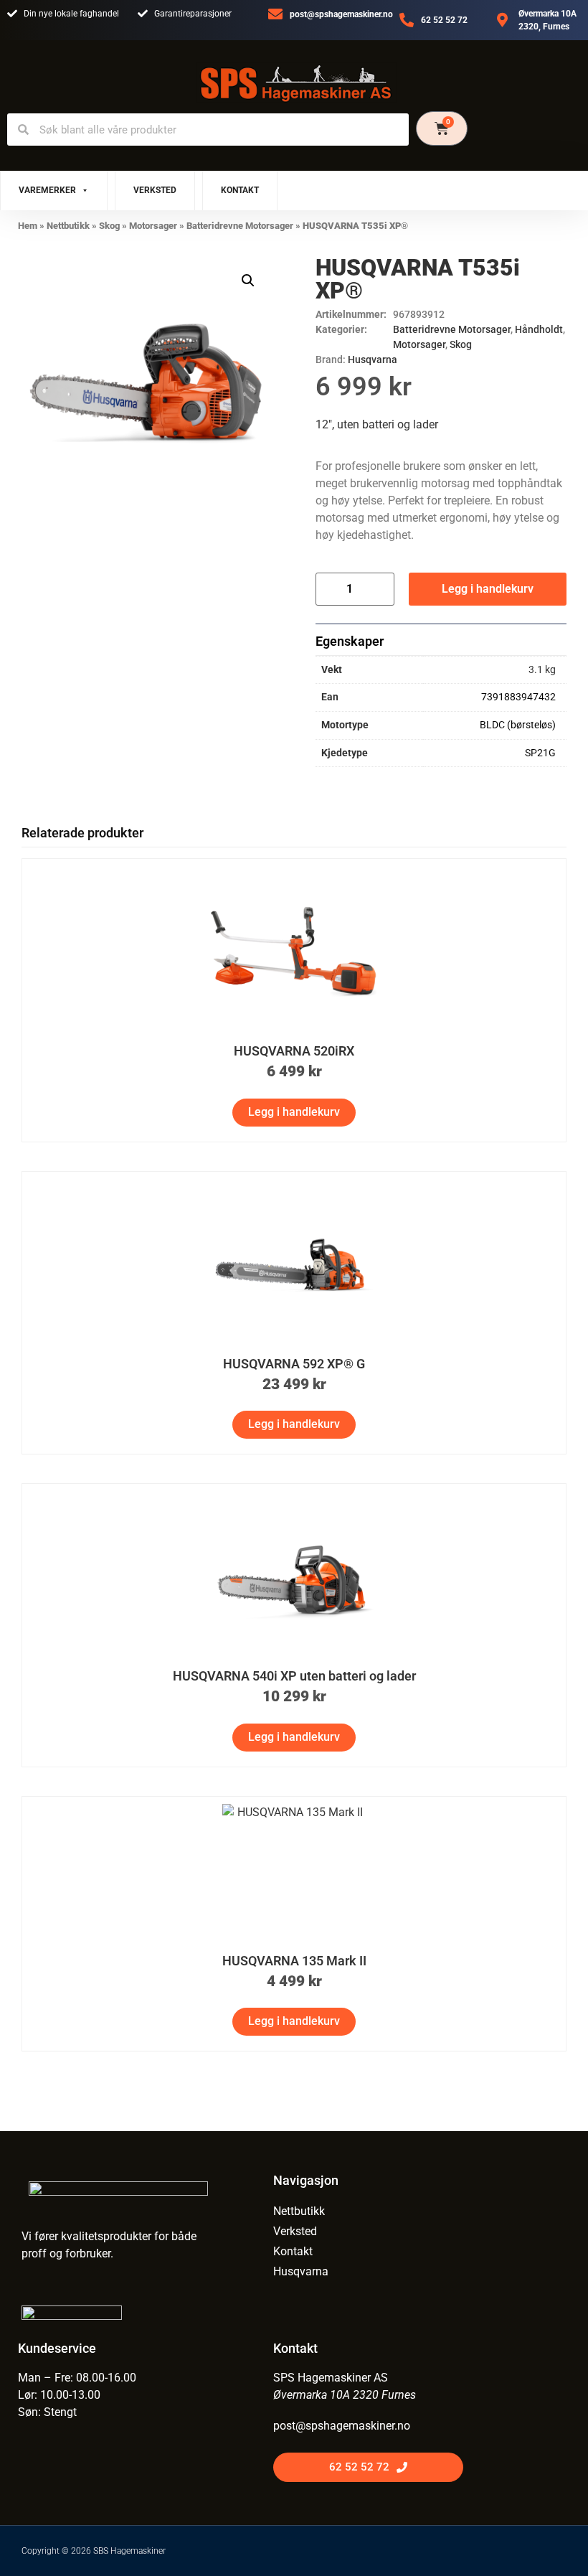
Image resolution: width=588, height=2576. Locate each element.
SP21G (540, 753)
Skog (109, 226)
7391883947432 (518, 697)
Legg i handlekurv (488, 589)
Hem (28, 226)
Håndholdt (539, 329)
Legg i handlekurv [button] (294, 1112)
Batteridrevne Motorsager (240, 226)
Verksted (155, 190)
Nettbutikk (68, 226)
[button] (248, 281)
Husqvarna (373, 359)
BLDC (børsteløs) (518, 725)
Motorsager (153, 226)
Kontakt (240, 190)
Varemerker (47, 190)
